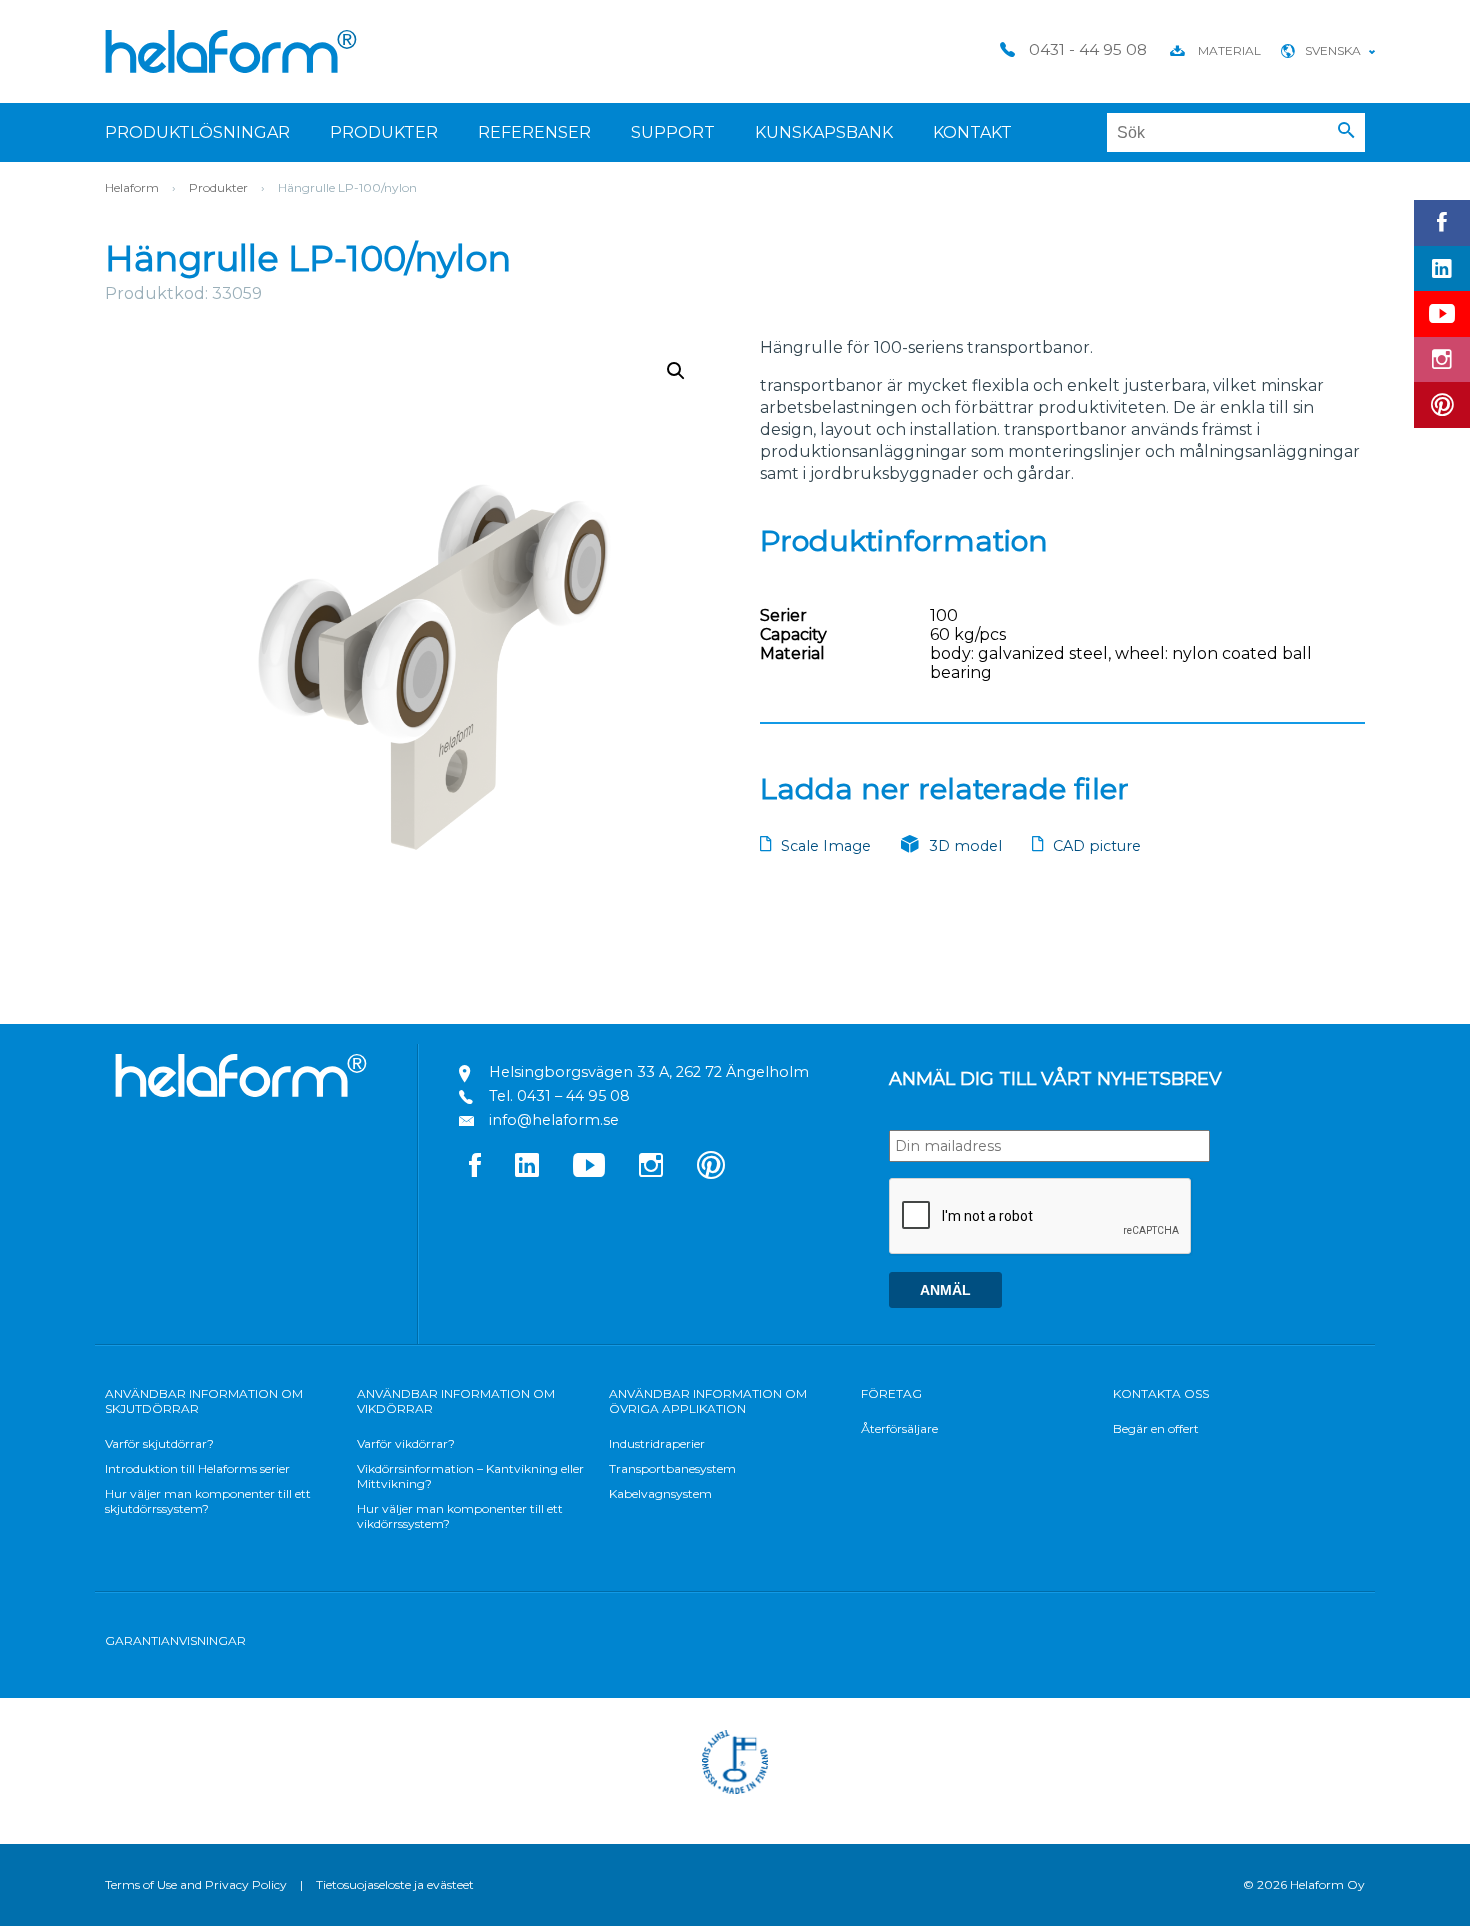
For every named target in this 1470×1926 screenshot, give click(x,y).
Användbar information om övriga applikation (708, 1401)
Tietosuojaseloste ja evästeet (395, 1884)
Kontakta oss (1161, 1393)
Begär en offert (1156, 1428)
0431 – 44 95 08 (573, 1096)
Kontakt (972, 132)
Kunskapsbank (824, 132)
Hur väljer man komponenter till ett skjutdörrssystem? (208, 1501)
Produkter (384, 132)
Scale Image (826, 846)
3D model (965, 846)
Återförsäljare (899, 1428)
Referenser (534, 132)
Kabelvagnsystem (660, 1493)
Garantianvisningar (175, 1640)
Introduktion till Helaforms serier (197, 1468)
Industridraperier (657, 1443)
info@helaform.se (554, 1120)
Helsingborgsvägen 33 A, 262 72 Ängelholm (649, 1072)
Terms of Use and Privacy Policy (196, 1884)
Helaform (231, 51)
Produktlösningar (197, 132)
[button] (1346, 131)
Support (673, 132)
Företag (891, 1393)
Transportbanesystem (672, 1468)
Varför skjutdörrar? (159, 1443)
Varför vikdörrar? (406, 1443)
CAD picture (1097, 846)
